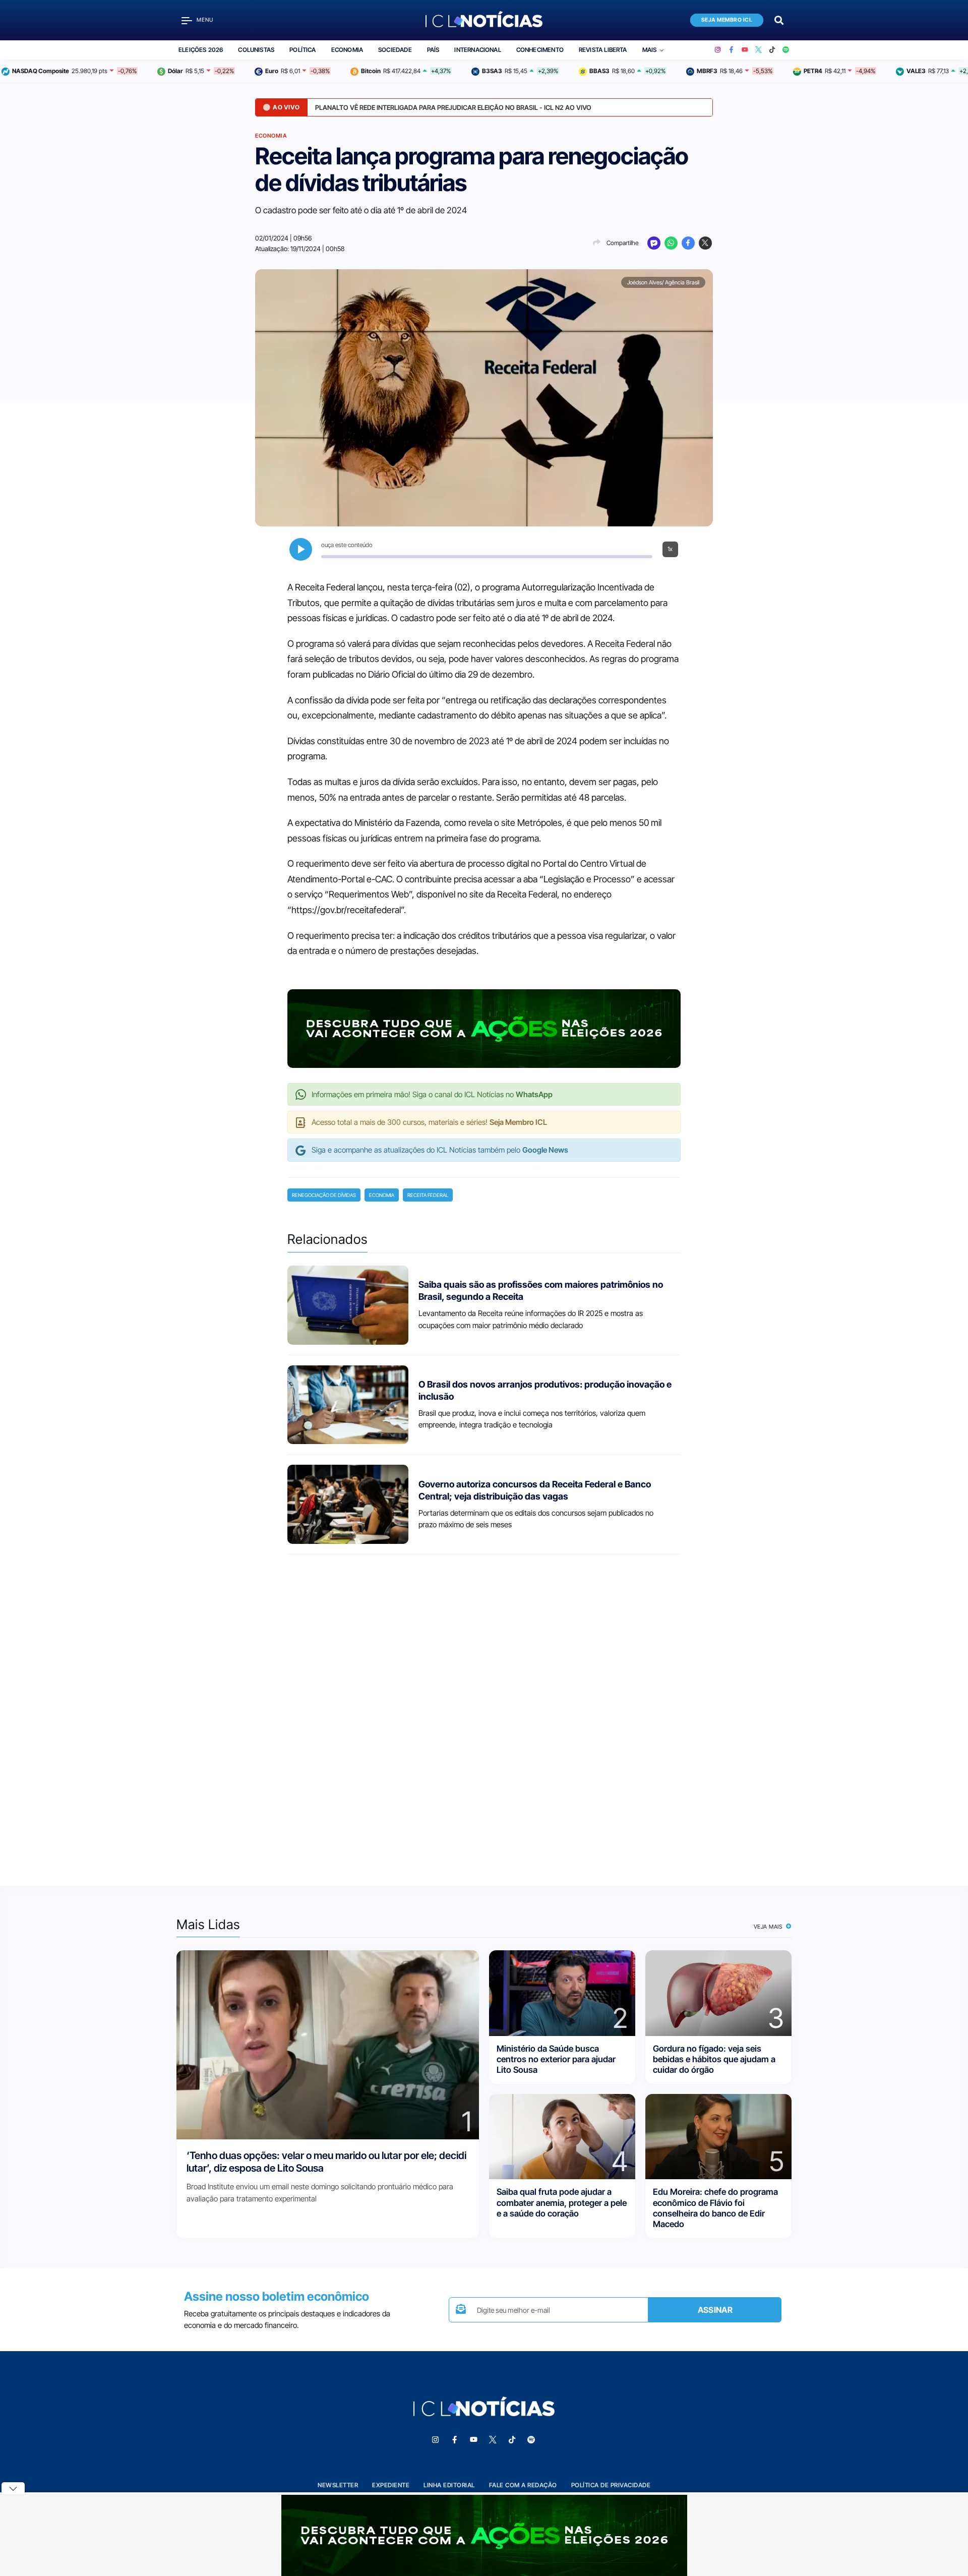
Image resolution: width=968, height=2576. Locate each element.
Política (302, 50)
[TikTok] (772, 50)
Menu (205, 20)
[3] (718, 1992)
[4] (562, 2136)
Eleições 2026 (201, 50)
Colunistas (256, 50)
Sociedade (395, 50)
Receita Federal (428, 1195)
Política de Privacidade (611, 2485)
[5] (718, 2136)
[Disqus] (484, 1711)
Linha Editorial (449, 2485)
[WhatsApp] (671, 243)
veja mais (769, 1927)
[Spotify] (786, 50)
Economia (347, 50)
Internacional (477, 50)
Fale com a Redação (523, 2485)
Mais (650, 50)
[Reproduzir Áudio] (301, 549)
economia (382, 1195)
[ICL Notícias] (484, 20)
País (433, 50)
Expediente (391, 2485)
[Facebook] (731, 50)
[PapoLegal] (654, 243)
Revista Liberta (603, 50)
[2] (562, 1992)
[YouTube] (745, 50)
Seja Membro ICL (727, 20)
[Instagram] (718, 50)
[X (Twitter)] (759, 50)
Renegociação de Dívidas (324, 1195)
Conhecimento (540, 50)
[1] (328, 2044)
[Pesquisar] (779, 19)
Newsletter (338, 2485)
